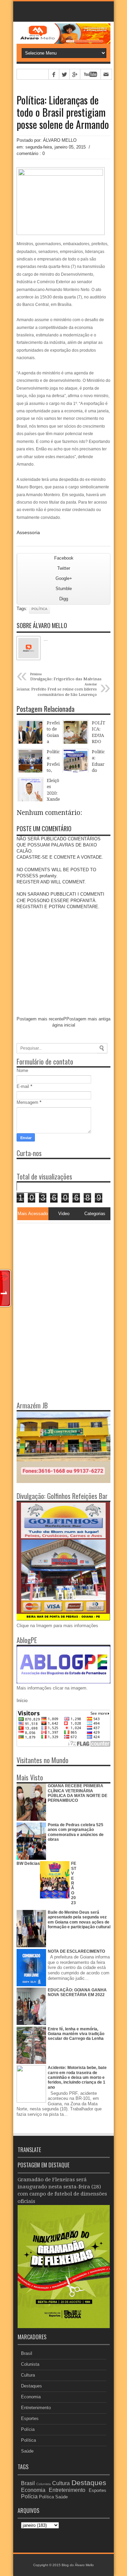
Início (22, 1701)
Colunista (30, 2364)
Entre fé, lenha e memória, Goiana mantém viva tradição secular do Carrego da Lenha (76, 2034)
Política (39, 609)
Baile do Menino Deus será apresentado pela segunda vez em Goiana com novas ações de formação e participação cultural (79, 1920)
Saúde (27, 2451)
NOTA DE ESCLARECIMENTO (76, 1951)
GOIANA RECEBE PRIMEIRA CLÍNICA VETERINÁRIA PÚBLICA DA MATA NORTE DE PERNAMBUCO (78, 1793)
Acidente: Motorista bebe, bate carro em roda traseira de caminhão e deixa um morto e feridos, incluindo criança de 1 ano (77, 2077)
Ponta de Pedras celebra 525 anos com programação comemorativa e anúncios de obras (76, 1832)
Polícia (28, 2429)
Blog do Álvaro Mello (78, 2565)
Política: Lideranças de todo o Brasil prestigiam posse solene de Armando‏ (63, 112)
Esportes (30, 2418)
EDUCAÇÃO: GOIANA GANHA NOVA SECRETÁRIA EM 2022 (77, 1992)
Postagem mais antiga (88, 1019)
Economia (31, 2397)
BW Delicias (28, 1863)
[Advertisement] (59, 1266)
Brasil (27, 2353)
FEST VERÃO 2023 (74, 1883)
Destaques (31, 2386)
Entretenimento (36, 2408)
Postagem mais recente (40, 1019)
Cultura (28, 2375)
